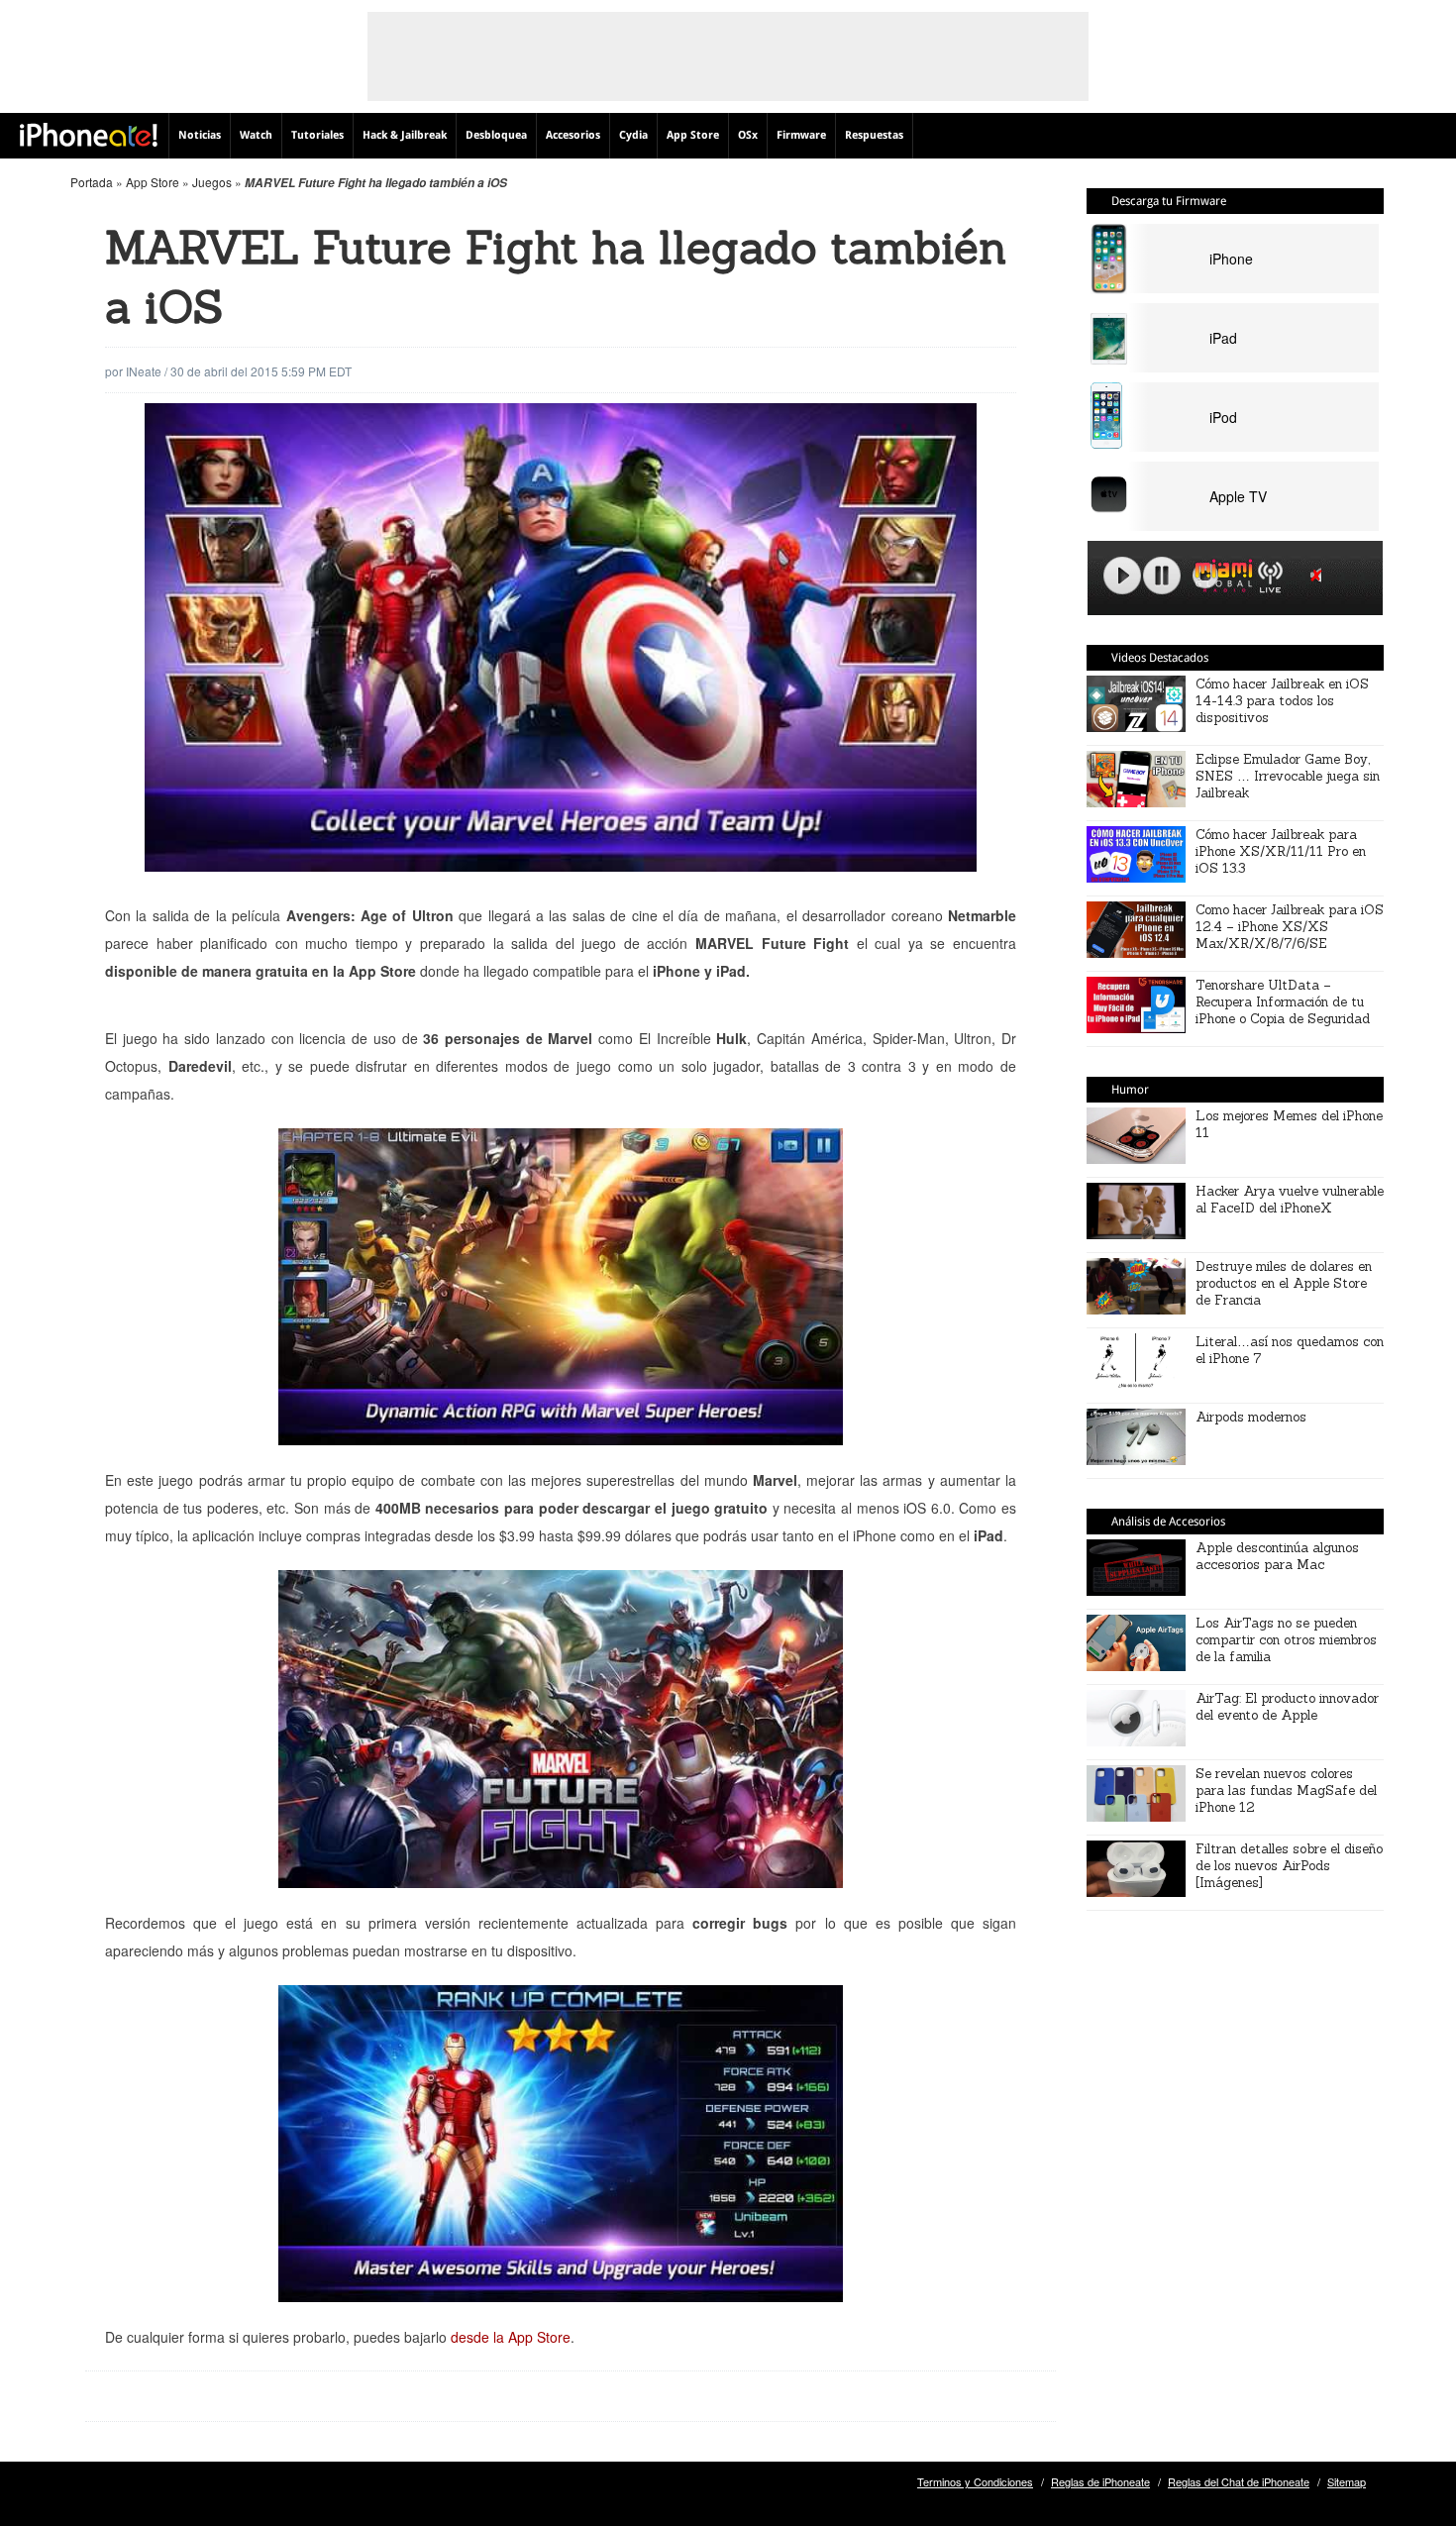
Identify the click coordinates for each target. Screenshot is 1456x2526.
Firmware (801, 135)
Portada (92, 182)
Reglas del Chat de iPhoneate (1239, 2481)
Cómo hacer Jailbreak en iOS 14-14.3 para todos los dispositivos (1282, 701)
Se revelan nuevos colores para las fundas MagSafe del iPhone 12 (1286, 1790)
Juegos (212, 182)
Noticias (200, 135)
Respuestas (874, 135)
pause (1162, 576)
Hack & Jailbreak (405, 135)
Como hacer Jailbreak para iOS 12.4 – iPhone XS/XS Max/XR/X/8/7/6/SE (1290, 927)
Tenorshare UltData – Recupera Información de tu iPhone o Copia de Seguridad (1283, 1002)
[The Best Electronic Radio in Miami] (1219, 579)
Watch (256, 135)
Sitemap (1347, 2481)
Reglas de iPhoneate (1100, 2481)
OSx (748, 135)
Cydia (633, 135)
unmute (1319, 575)
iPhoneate (89, 135)
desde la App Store (511, 2337)
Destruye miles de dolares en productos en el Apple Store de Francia (1284, 1283)
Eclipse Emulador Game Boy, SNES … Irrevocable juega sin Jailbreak (1288, 776)
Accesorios (573, 135)
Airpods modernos (1251, 1417)
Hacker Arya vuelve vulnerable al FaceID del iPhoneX (1290, 1200)
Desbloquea (496, 135)
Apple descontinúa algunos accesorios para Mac (1277, 1556)
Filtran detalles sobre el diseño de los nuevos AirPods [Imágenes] (1289, 1866)
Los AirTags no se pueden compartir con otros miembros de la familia (1286, 1640)
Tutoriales (317, 135)
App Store (693, 135)
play (1122, 576)
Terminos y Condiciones (975, 2481)
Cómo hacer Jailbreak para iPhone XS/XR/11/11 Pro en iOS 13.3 (1281, 851)
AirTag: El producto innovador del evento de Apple (1287, 1707)
